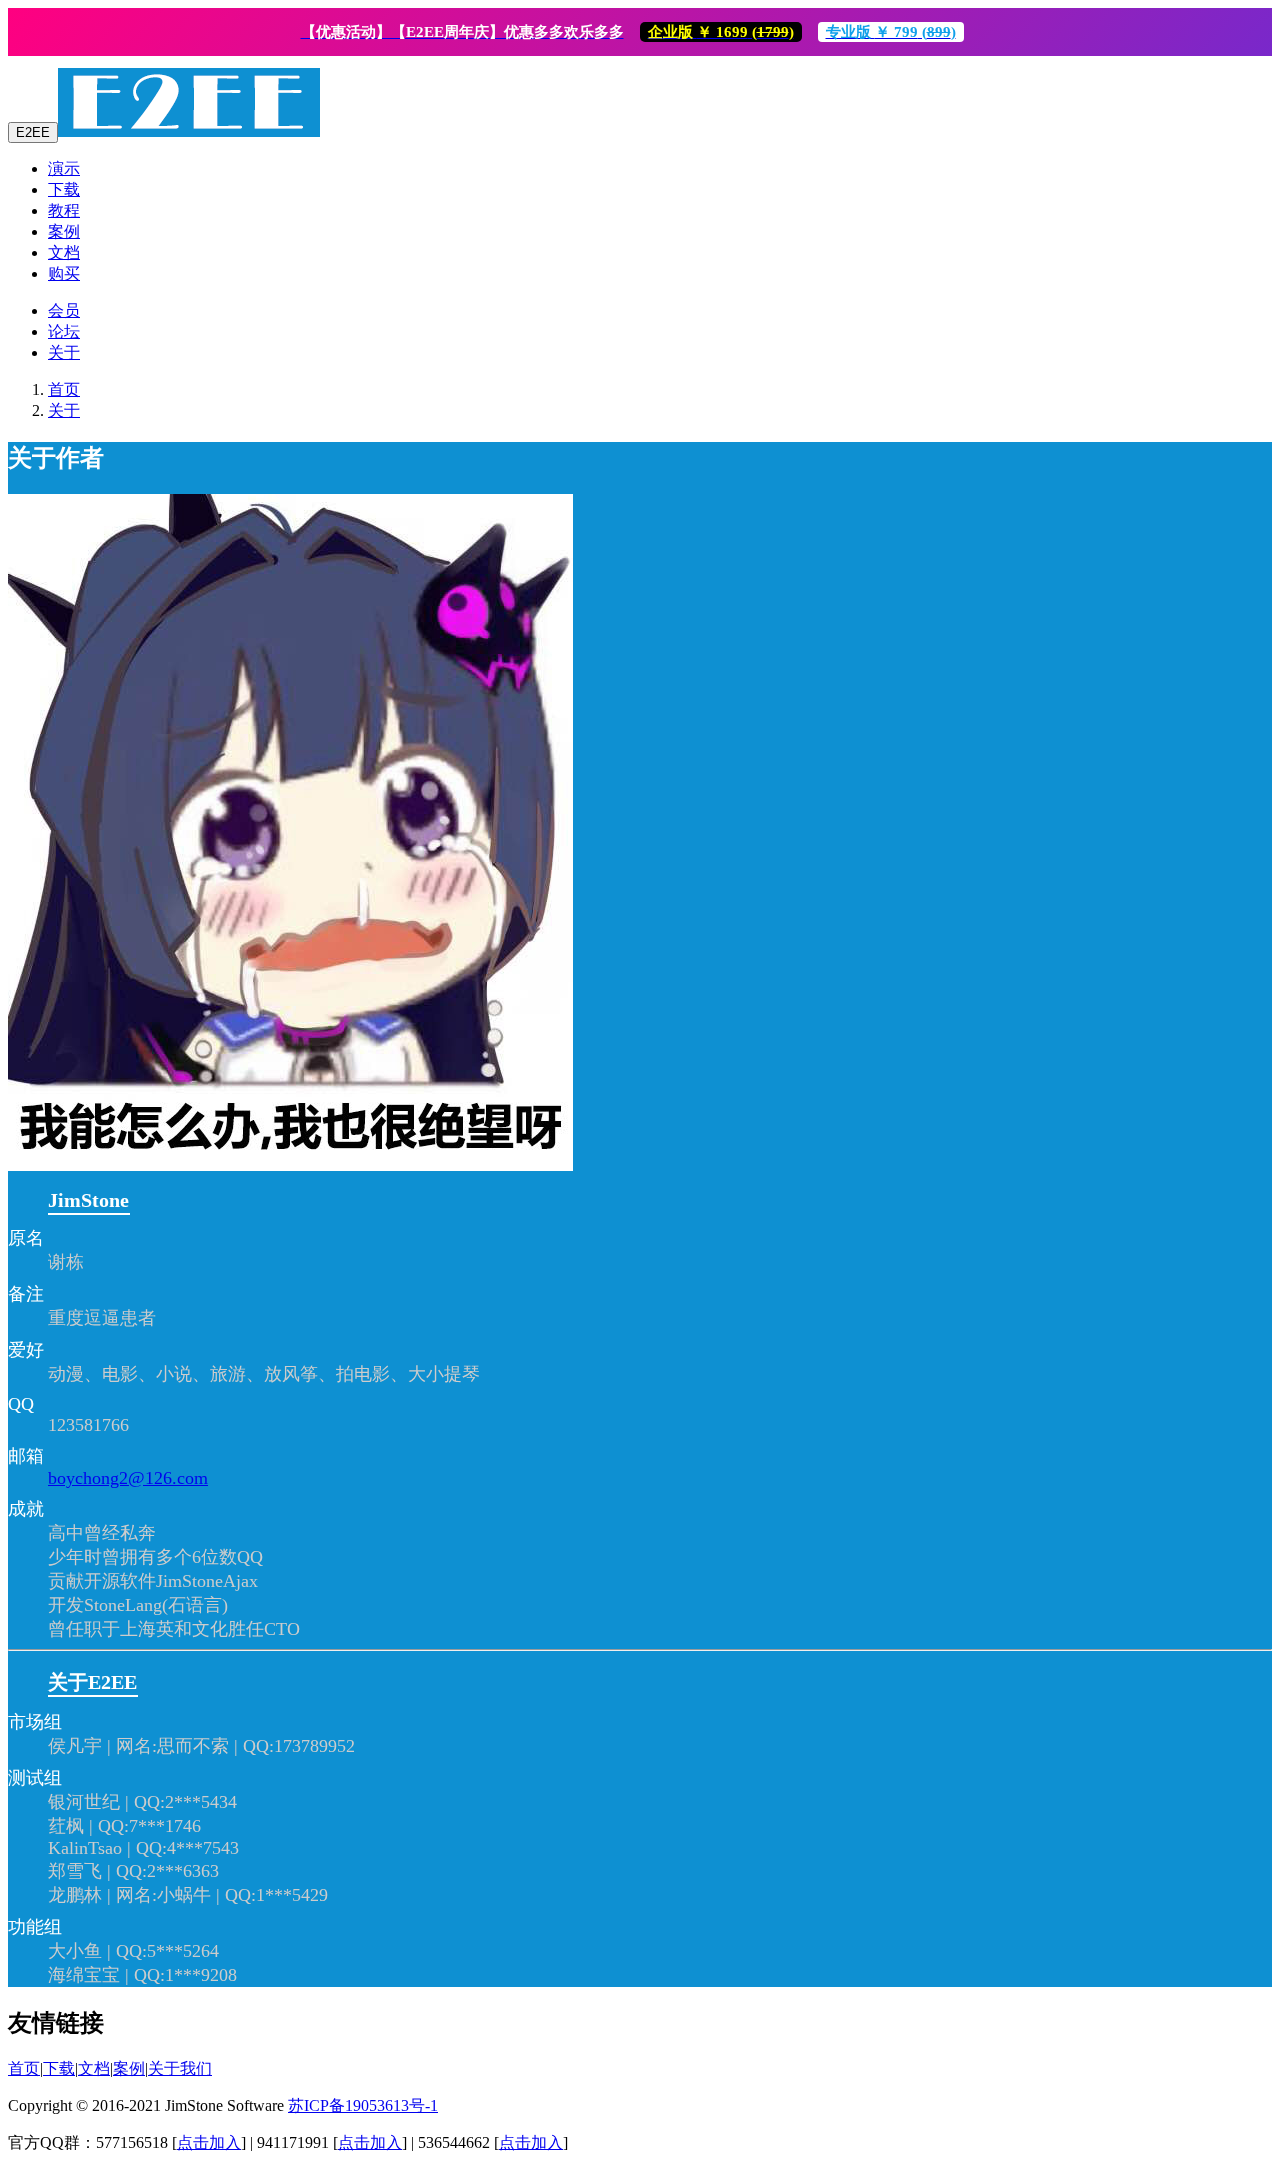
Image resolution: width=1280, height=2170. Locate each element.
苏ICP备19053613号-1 (363, 2105)
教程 (64, 210)
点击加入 (209, 2142)
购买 (64, 273)
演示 (64, 168)
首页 (64, 389)
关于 (64, 352)
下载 (64, 189)
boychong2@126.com (128, 1478)
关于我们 (180, 2068)
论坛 (64, 331)
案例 (64, 231)
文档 (64, 252)
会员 (64, 310)
